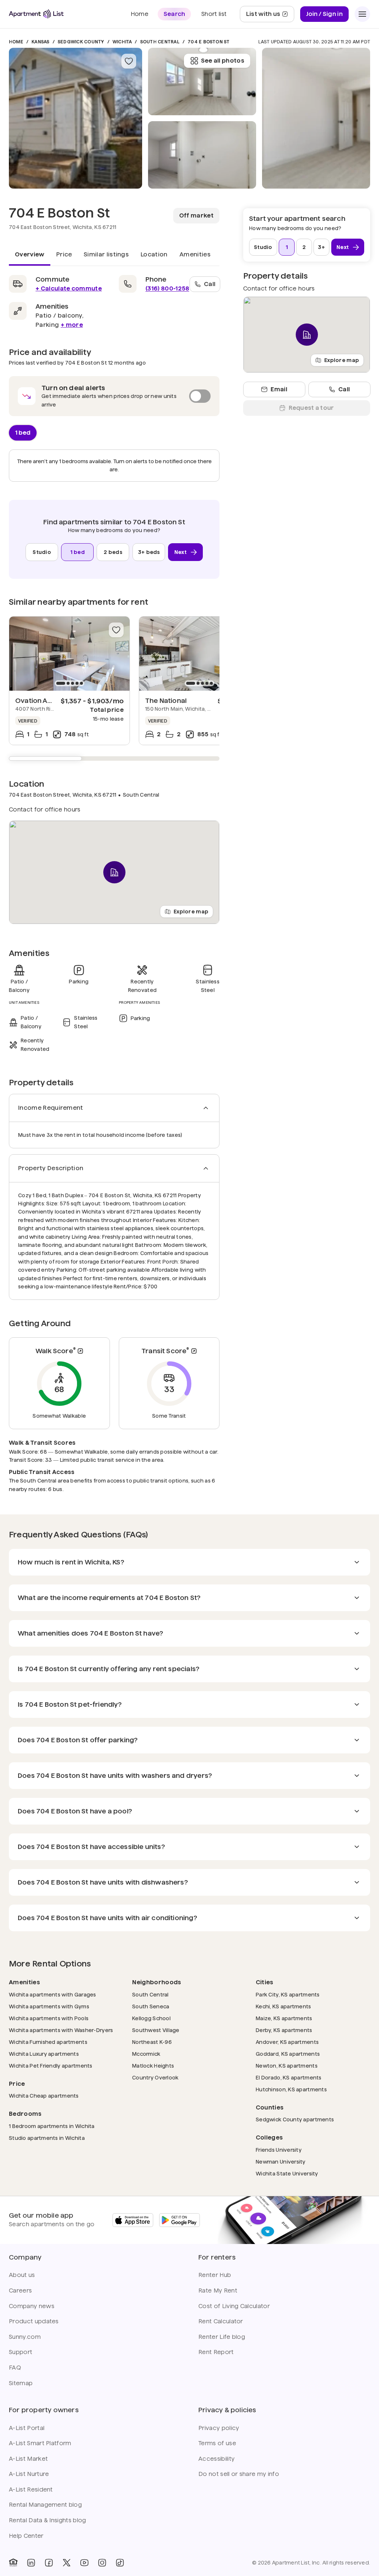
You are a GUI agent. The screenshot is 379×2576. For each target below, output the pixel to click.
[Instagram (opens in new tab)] (102, 2563)
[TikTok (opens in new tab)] (120, 2563)
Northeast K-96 (152, 2042)
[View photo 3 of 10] (202, 82)
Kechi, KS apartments (284, 2006)
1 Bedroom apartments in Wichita (52, 2126)
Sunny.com (25, 2337)
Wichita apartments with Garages (53, 1994)
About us (22, 2275)
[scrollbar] (114, 758)
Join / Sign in (324, 14)
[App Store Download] (133, 2220)
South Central (160, 42)
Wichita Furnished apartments (48, 2042)
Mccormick (146, 2054)
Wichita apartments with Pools (49, 2018)
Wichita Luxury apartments (44, 2054)
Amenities (195, 254)
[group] (69, 654)
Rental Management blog (45, 2505)
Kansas (40, 42)
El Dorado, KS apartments (289, 2077)
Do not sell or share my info (239, 2474)
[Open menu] (362, 14)
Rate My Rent (218, 2290)
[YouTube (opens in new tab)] (84, 2563)
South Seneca (151, 2006)
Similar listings (106, 254)
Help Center (26, 2536)
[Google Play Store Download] (180, 2220)
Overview (30, 254)
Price (64, 254)
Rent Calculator (221, 2321)
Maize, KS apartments (284, 2018)
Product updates (34, 2321)
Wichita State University (287, 2173)
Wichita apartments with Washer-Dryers (61, 2030)
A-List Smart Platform (40, 2443)
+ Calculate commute (69, 288)
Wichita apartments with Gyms (49, 2006)
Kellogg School (151, 2018)
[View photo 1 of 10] (76, 118)
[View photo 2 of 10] (202, 155)
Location (154, 254)
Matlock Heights (153, 2066)
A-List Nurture (29, 2474)
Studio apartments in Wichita (47, 2138)
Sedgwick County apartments (295, 2119)
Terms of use (217, 2443)
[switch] (114, 396)
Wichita (122, 42)
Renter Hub (215, 2275)
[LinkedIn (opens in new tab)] (31, 2563)
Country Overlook (155, 2077)
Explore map (191, 911)
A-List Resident (31, 2489)
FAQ (15, 2368)
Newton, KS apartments (287, 2066)
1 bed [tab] (23, 432)
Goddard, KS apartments (288, 2054)
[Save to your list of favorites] (129, 61)
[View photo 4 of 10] (316, 118)
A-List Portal (27, 2428)
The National (166, 701)
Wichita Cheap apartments (44, 2096)
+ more (72, 325)
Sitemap (21, 2383)
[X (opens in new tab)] (67, 2563)
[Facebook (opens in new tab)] (49, 2563)
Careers (20, 2290)
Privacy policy (219, 2428)
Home (16, 42)
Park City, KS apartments (288, 1994)
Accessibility (217, 2459)
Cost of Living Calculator (234, 2306)
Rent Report (216, 2352)
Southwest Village (156, 2030)
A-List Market (28, 2459)
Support (21, 2352)
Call (210, 284)
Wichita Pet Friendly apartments (51, 2066)
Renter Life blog (222, 2337)
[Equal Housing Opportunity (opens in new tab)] (13, 2563)
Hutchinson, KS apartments (291, 2089)
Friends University (279, 2150)
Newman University (281, 2162)
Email (279, 389)
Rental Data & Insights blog (48, 2520)
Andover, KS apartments (287, 2042)
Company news (32, 2306)
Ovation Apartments (49, 701)
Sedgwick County (81, 42)
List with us (270, 16)
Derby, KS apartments (284, 2030)
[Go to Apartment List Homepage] (36, 14)
